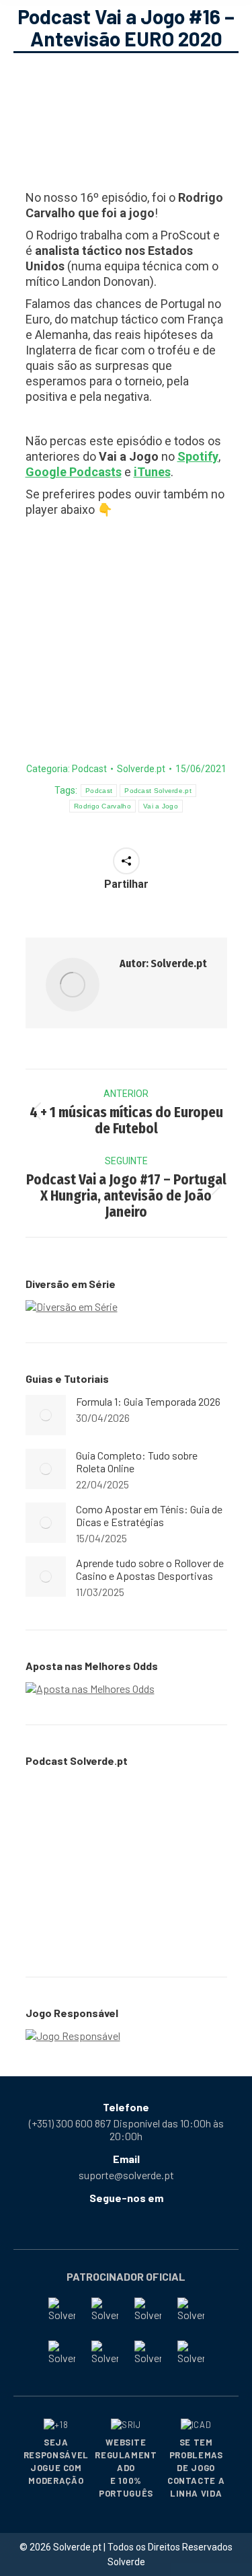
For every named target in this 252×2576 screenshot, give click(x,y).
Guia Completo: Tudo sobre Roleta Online (137, 1462)
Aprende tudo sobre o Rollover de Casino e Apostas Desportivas (150, 1569)
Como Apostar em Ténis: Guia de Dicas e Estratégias (149, 1515)
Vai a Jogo (161, 806)
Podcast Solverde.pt (158, 791)
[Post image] (46, 1415)
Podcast (89, 769)
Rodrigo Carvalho (102, 806)
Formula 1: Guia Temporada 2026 (148, 1401)
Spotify (198, 456)
